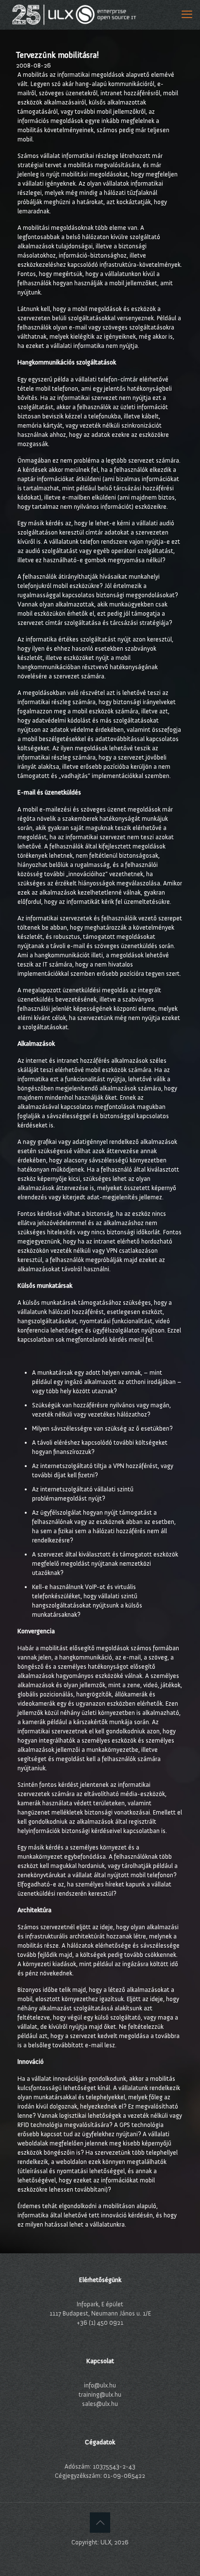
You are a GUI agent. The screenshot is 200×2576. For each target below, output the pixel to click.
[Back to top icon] (100, 2523)
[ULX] (74, 15)
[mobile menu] (187, 15)
